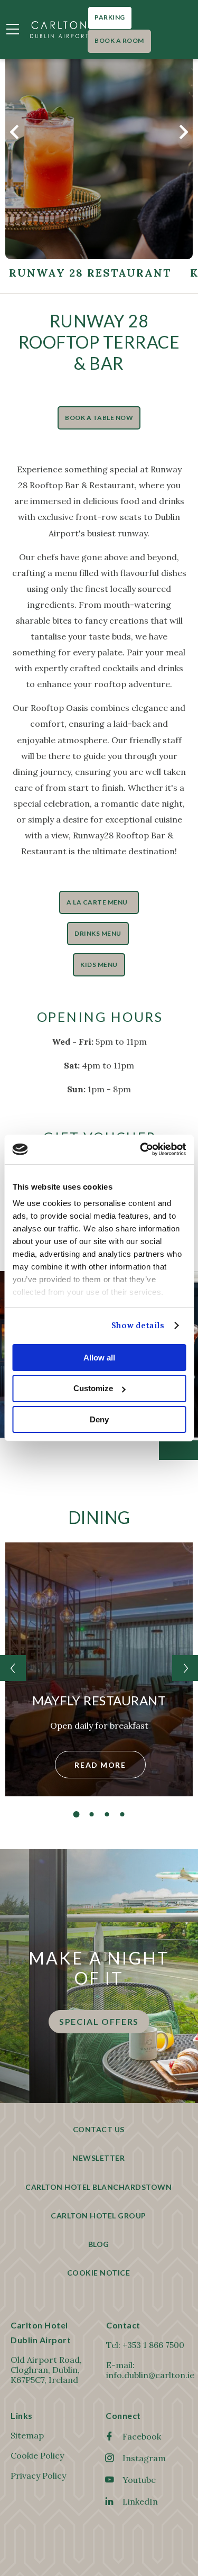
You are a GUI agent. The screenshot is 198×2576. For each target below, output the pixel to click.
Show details (138, 1325)
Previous (15, 138)
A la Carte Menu (99, 902)
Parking (110, 17)
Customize (93, 1388)
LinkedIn (140, 2501)
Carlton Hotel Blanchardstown (98, 2187)
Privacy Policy (38, 2475)
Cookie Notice (99, 2273)
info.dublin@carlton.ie (150, 2375)
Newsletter (98, 2158)
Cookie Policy (37, 2455)
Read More (100, 1765)
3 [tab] (107, 1814)
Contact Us (99, 2129)
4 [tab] (122, 1814)
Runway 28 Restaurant (90, 273)
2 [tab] (91, 1814)
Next (183, 138)
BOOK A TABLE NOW (99, 418)
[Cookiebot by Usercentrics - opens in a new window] (141, 1149)
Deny (99, 1419)
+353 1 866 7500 (153, 2345)
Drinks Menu (98, 933)
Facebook (142, 2436)
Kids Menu (99, 965)
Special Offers (99, 2021)
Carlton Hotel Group (98, 2216)
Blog (99, 2244)
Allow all (99, 1357)
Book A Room (119, 40)
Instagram (144, 2458)
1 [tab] (76, 1814)
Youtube (139, 2480)
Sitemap (27, 2435)
